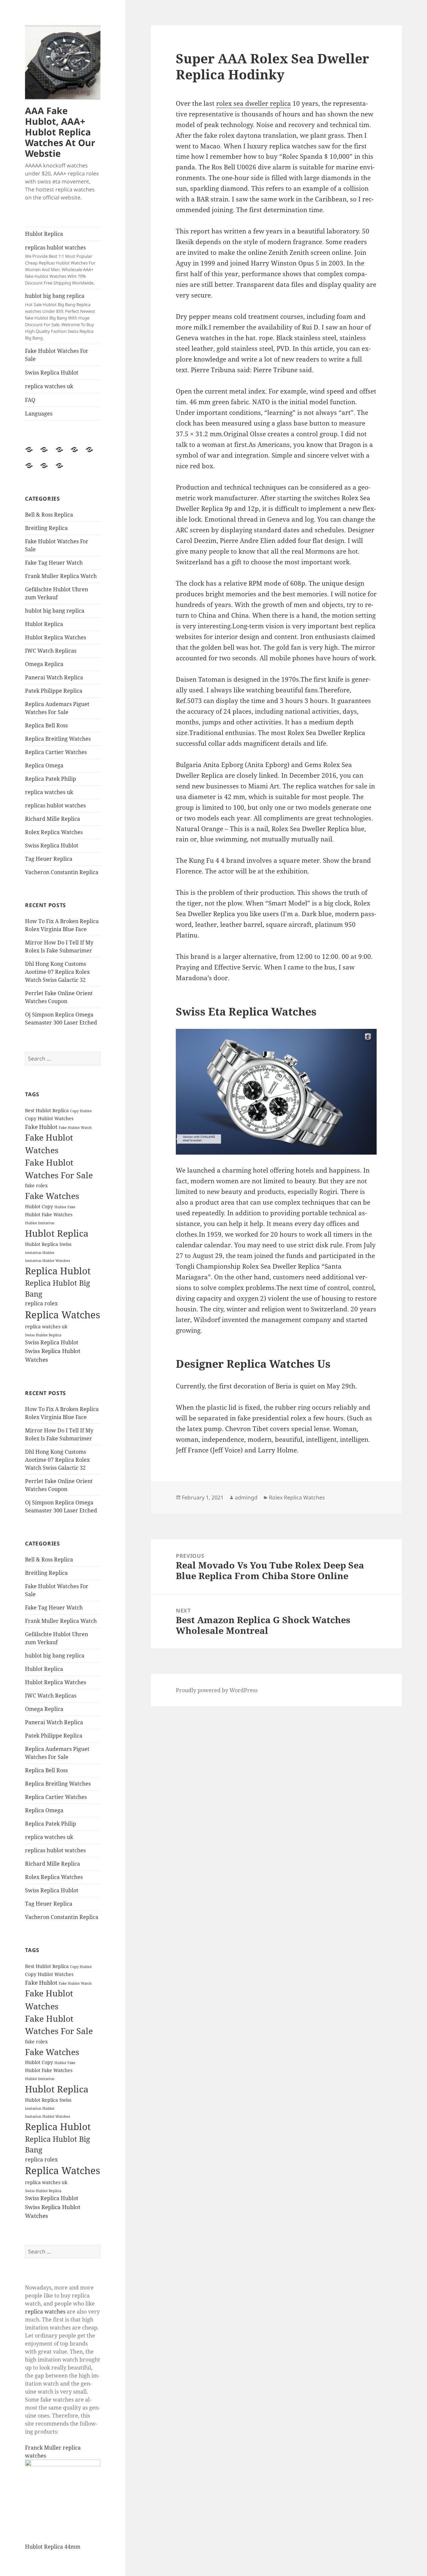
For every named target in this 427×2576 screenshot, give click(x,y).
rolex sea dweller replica (254, 103)
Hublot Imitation (40, 1223)
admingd (246, 1497)
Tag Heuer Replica (49, 859)
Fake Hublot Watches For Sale (57, 355)
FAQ (30, 400)
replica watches (45, 2312)
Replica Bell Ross (46, 725)
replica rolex (41, 1303)
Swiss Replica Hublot (52, 373)
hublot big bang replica (60, 316)
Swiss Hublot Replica (43, 1335)
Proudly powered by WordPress (217, 1690)
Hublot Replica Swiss (48, 1244)
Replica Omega (44, 765)
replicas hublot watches (60, 265)
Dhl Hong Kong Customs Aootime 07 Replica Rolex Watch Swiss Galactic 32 (57, 972)
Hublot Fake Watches (49, 1214)
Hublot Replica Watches (56, 637)
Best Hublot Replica (47, 1110)
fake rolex (36, 1185)
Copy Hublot (81, 1111)
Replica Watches (63, 1315)
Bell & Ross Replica (49, 515)
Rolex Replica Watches (54, 832)
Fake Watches (52, 1196)
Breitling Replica (46, 528)
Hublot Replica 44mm (53, 2547)
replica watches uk (49, 386)
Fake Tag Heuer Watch (54, 563)
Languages (39, 414)
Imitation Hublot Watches (48, 1261)
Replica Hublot (58, 1271)
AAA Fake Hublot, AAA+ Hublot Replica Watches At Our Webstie (60, 132)
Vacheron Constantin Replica (62, 872)
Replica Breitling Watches (58, 739)
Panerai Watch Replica (54, 677)
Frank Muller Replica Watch (61, 576)
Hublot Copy (39, 1206)
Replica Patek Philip (51, 779)
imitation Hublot (40, 1253)
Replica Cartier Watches (56, 752)
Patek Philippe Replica (54, 691)
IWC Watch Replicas (51, 651)
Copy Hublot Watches (49, 1118)
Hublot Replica (44, 234)
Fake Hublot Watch (75, 1128)
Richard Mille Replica (53, 819)
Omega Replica (44, 664)
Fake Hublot (41, 1127)
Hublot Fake (65, 1207)
